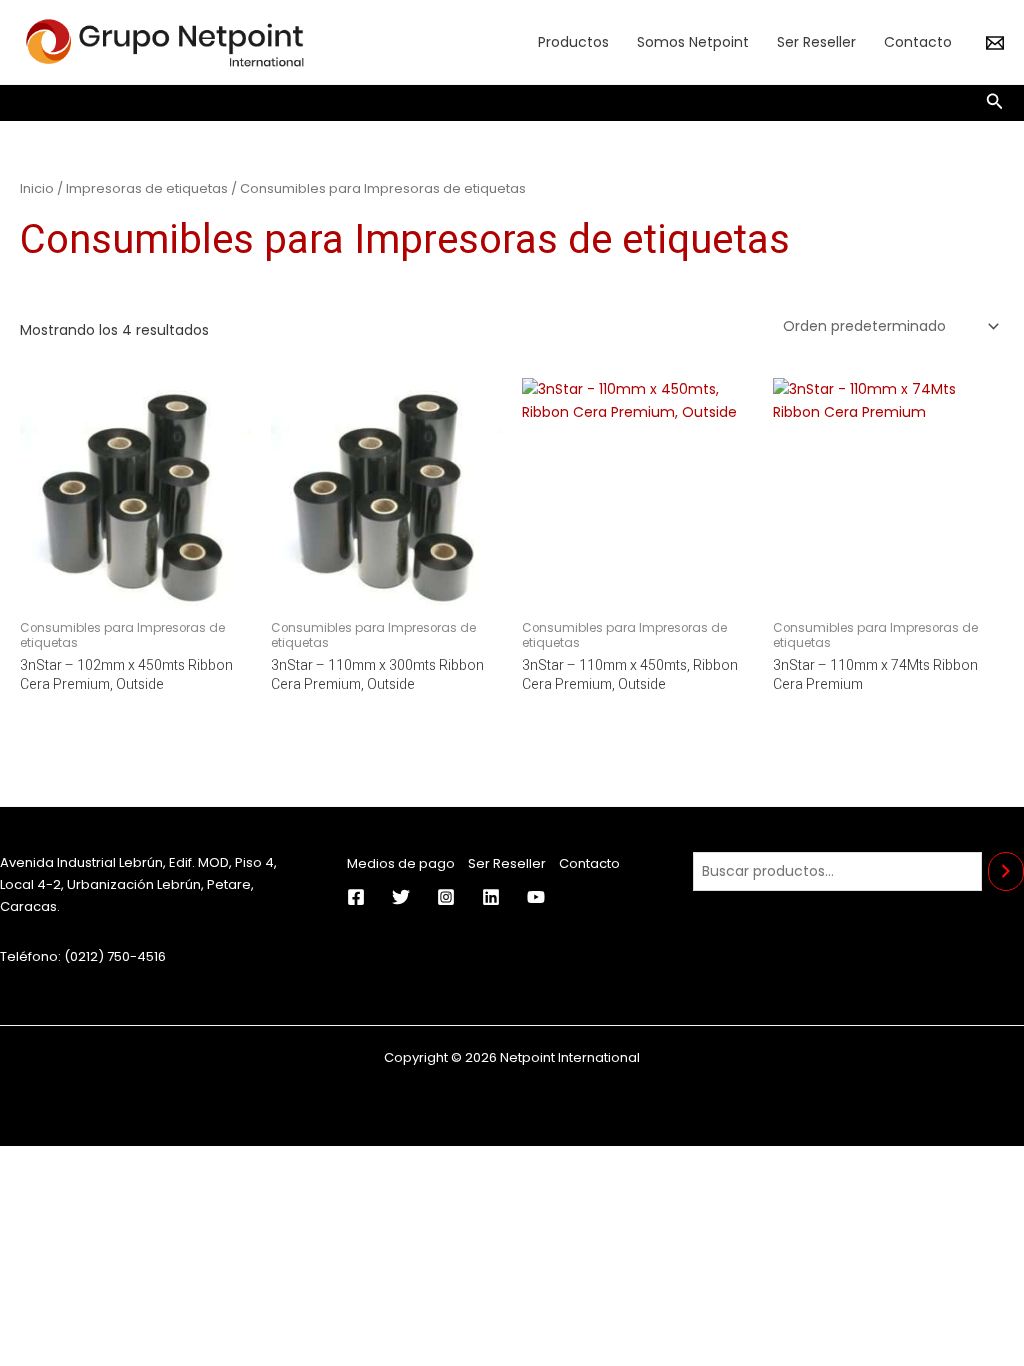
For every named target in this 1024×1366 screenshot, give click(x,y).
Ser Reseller (816, 42)
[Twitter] (401, 897)
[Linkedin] (491, 897)
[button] (995, 103)
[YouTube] (536, 897)
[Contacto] (995, 43)
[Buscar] (1006, 871)
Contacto (918, 42)
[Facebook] (356, 897)
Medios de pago (401, 863)
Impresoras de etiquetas (147, 188)
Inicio (37, 188)
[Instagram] (446, 897)
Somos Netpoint (693, 42)
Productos (573, 42)
